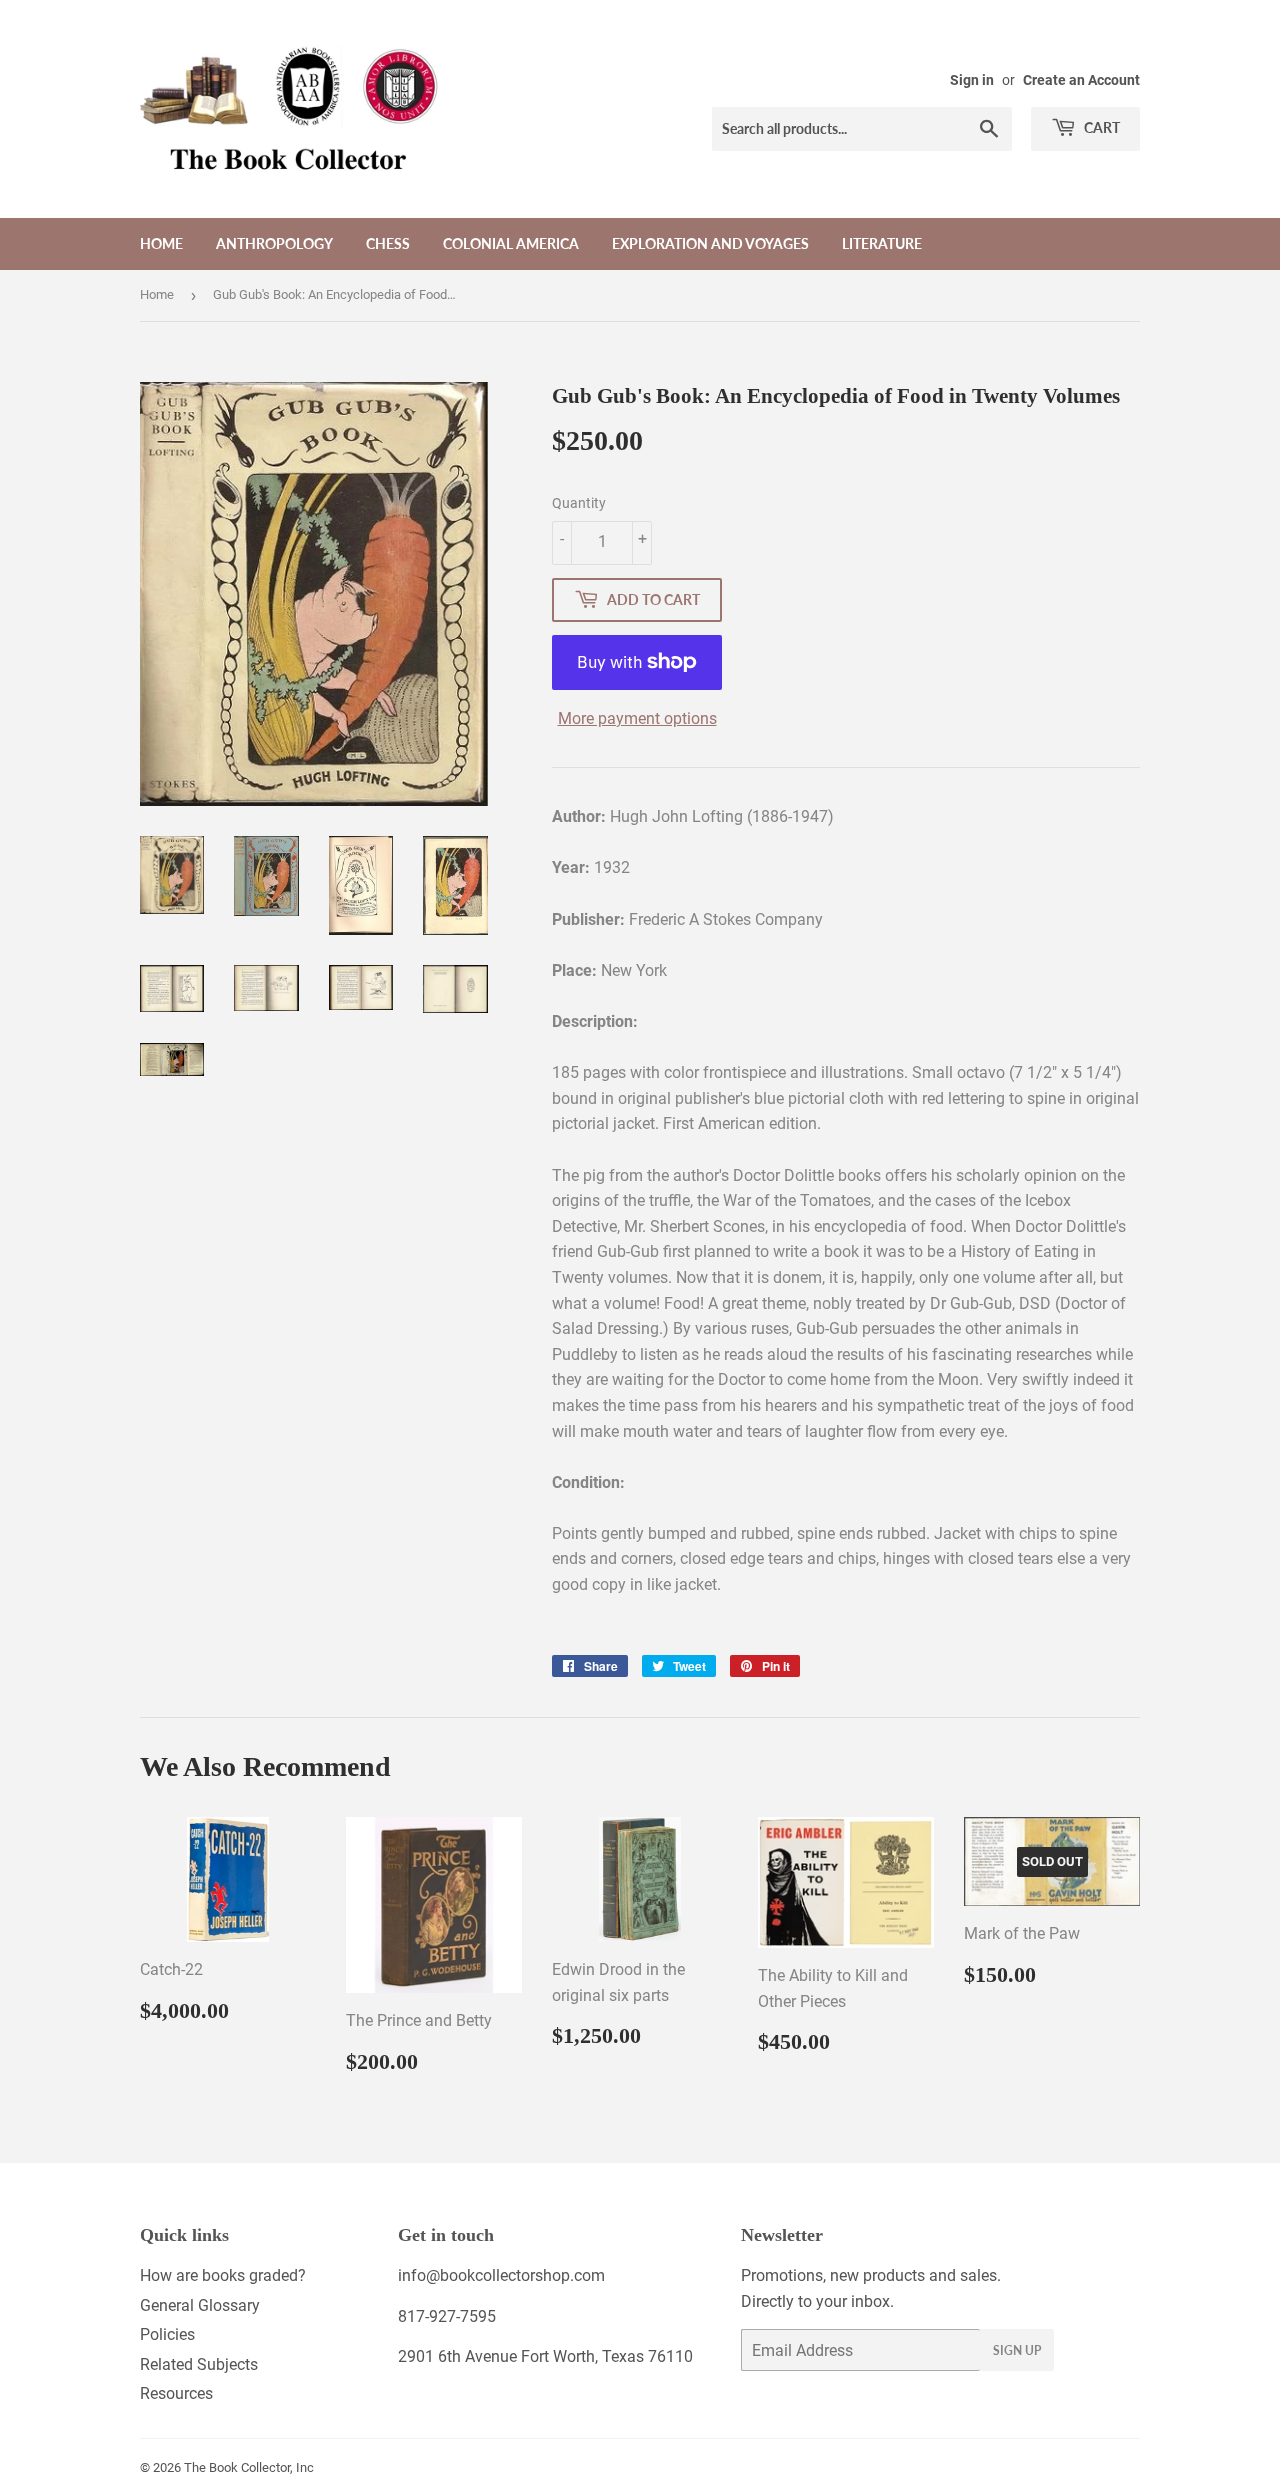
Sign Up (1017, 2350)
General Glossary (200, 2305)
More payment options (637, 718)
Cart (1100, 127)
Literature (882, 243)
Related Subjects (199, 2364)
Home (161, 243)
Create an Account (1081, 80)
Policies (167, 2334)
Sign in (972, 80)
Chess (388, 243)
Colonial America (511, 243)
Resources (176, 2393)
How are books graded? (223, 2275)
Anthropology (274, 243)
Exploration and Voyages (710, 243)
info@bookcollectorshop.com (501, 2275)
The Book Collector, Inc (249, 2467)
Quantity (579, 503)
